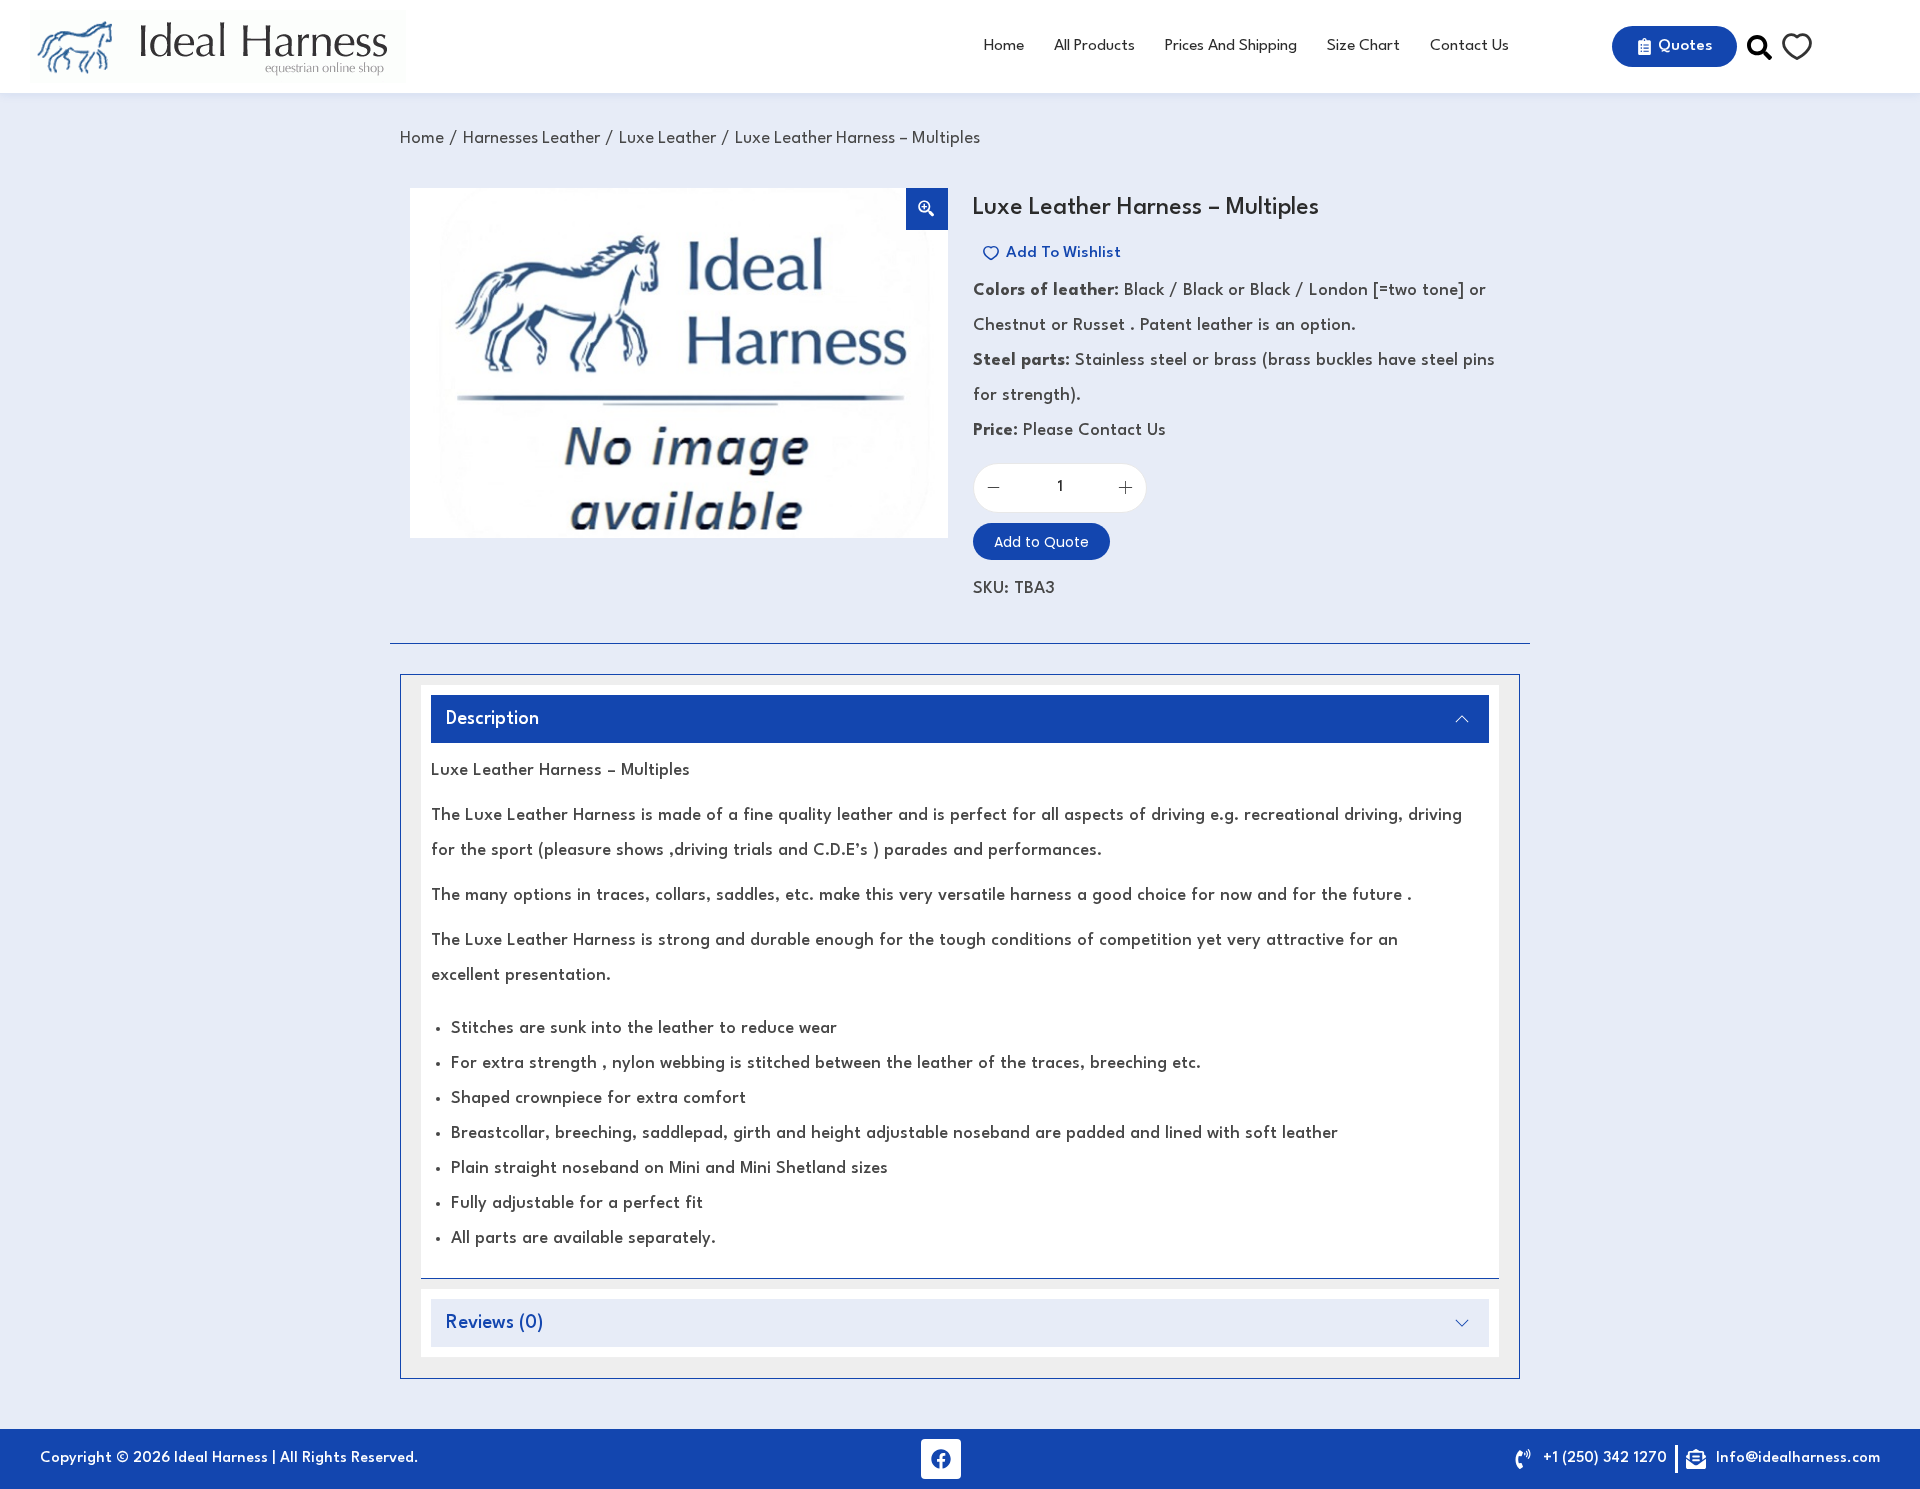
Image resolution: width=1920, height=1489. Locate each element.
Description (492, 719)
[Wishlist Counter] (1797, 47)
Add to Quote (1041, 542)
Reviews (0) (494, 1323)
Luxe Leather (667, 138)
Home (422, 138)
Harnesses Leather (531, 138)
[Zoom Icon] (927, 209)
